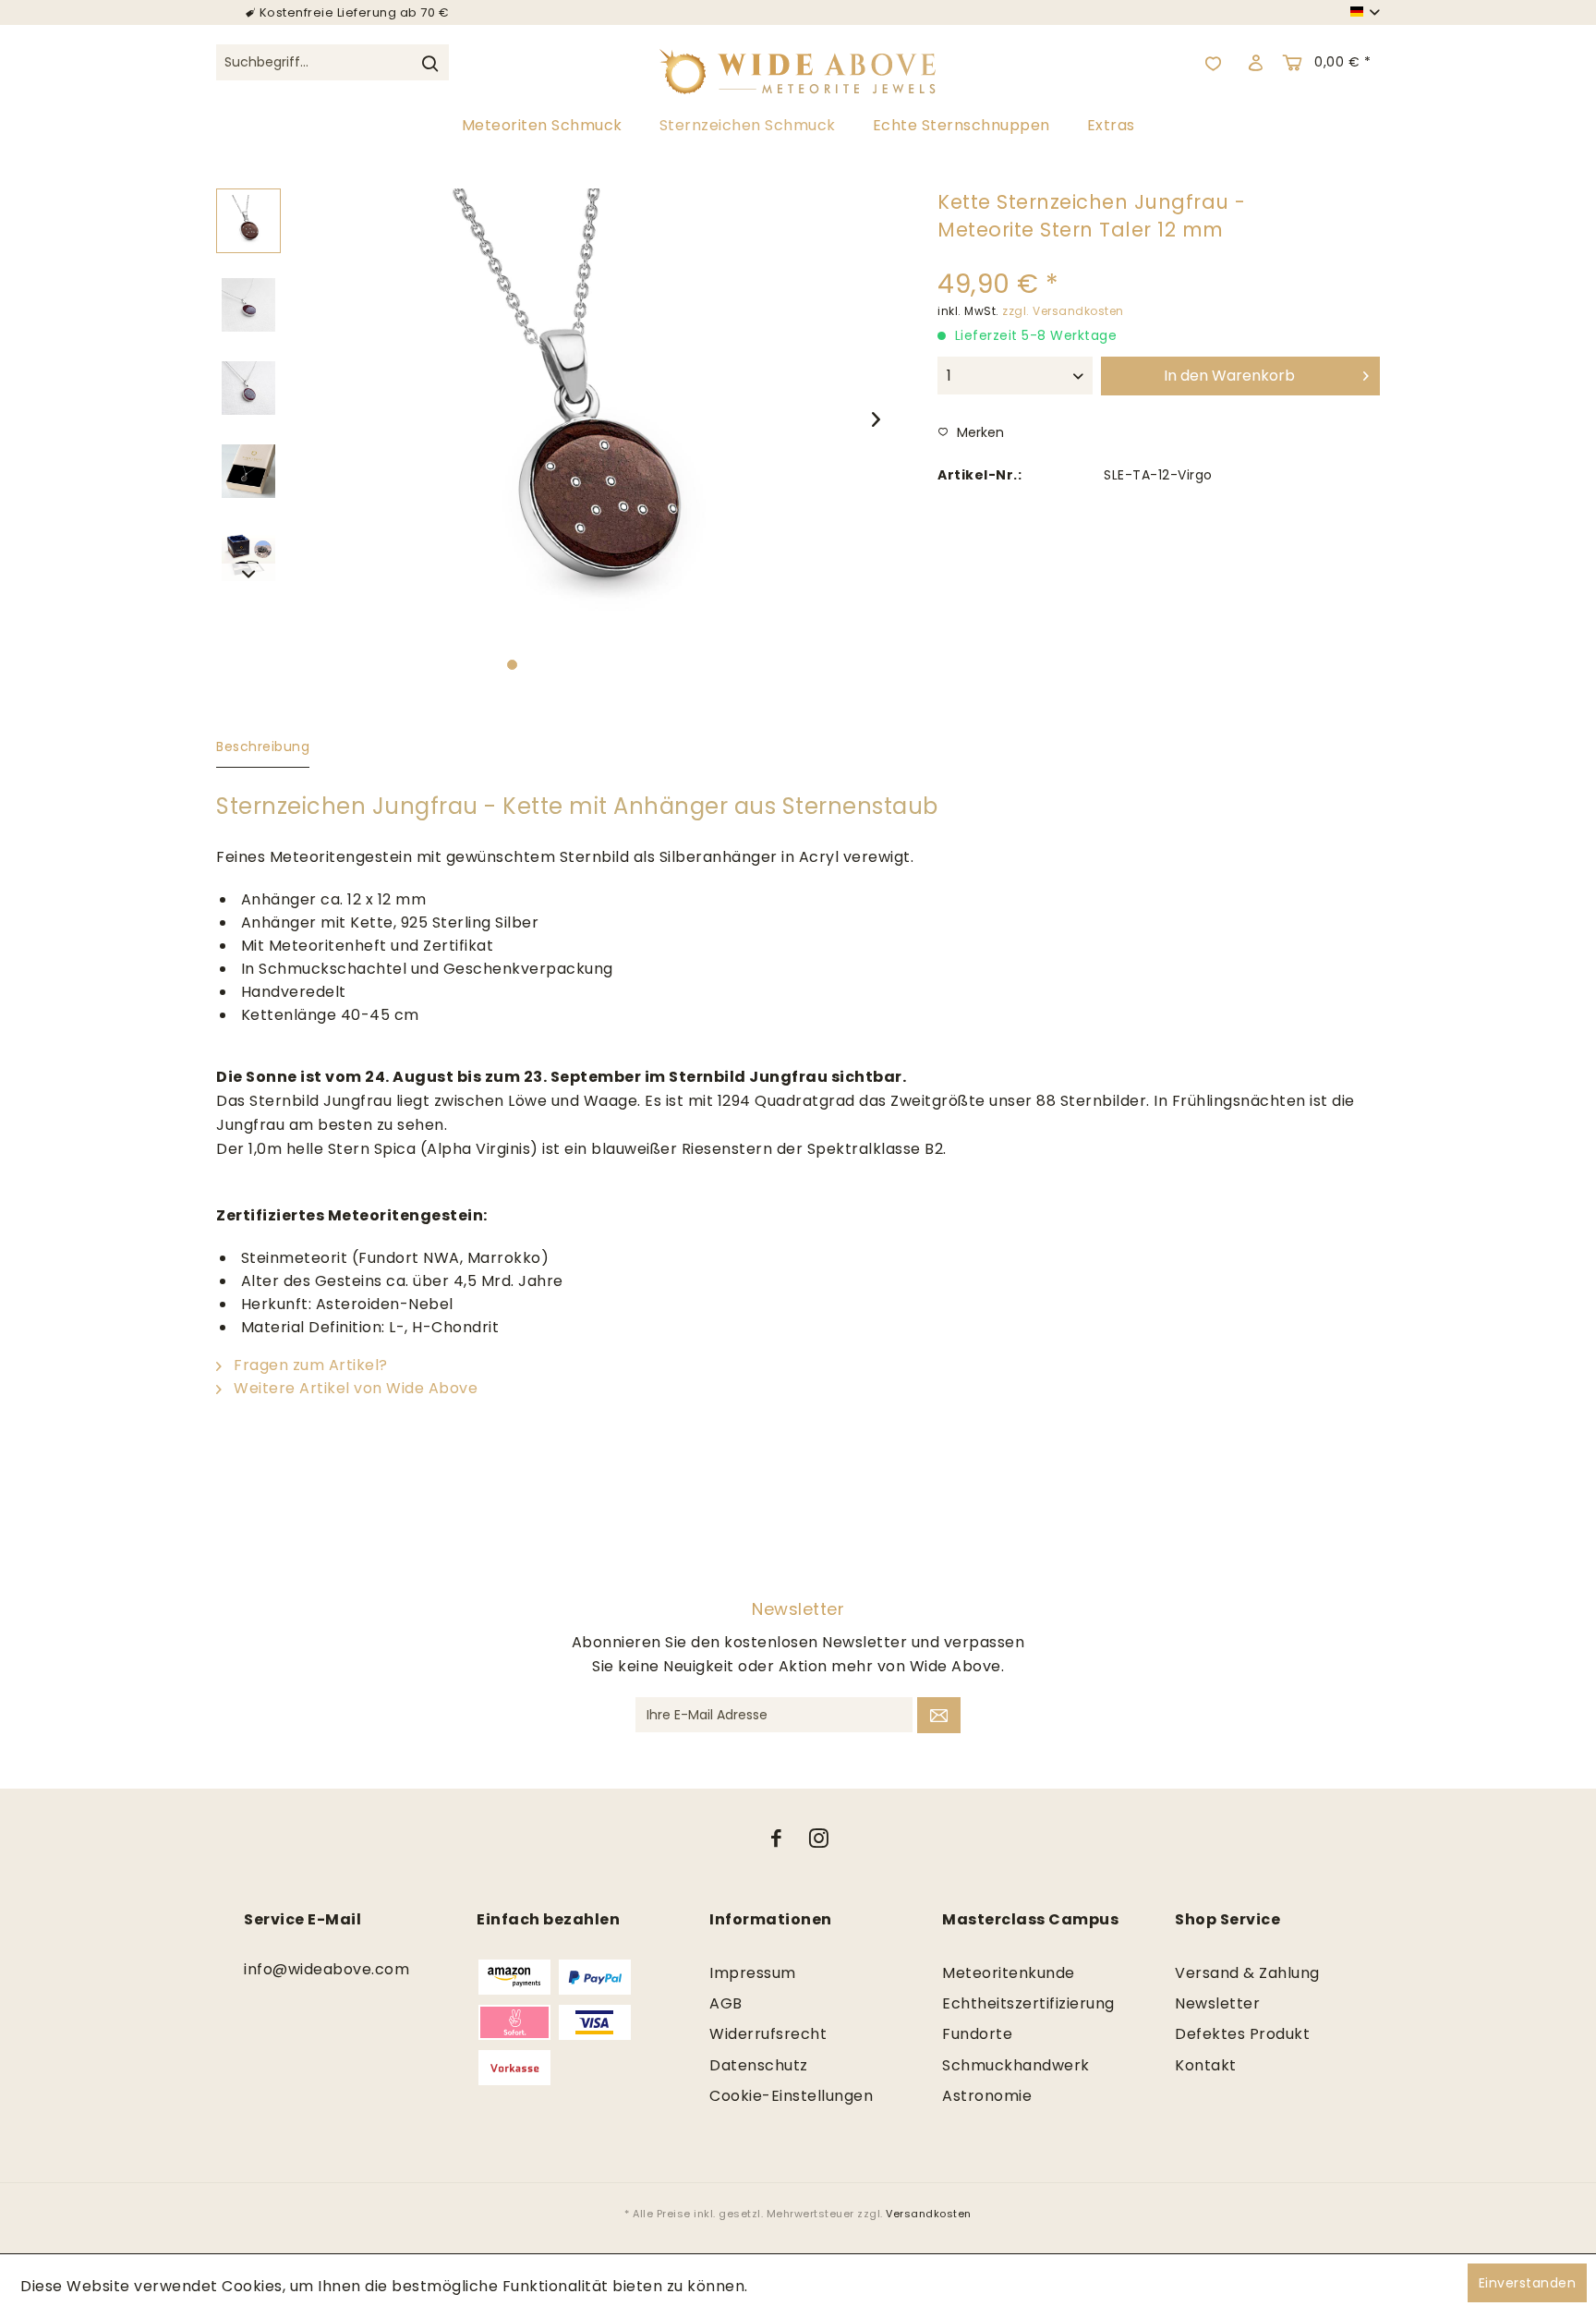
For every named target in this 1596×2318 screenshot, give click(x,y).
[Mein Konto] (1255, 63)
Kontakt (1206, 2065)
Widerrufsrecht (768, 2034)
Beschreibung (263, 746)
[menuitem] (332, 73)
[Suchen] (429, 63)
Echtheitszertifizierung (1028, 2003)
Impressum (753, 1973)
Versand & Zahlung (1247, 1973)
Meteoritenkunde (1009, 1973)
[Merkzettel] (1214, 63)
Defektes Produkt (1242, 2034)
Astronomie (987, 2096)
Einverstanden (1528, 2283)
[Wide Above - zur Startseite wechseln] (798, 63)
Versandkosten (929, 2214)
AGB (726, 2003)
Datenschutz (759, 2065)
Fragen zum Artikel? (309, 1365)
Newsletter (1217, 2003)
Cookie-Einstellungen (791, 2096)
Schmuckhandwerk (1016, 2065)
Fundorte (977, 2034)
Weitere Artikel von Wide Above (354, 1388)
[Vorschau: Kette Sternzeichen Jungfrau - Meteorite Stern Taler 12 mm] (248, 221)
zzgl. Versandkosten (1063, 311)
